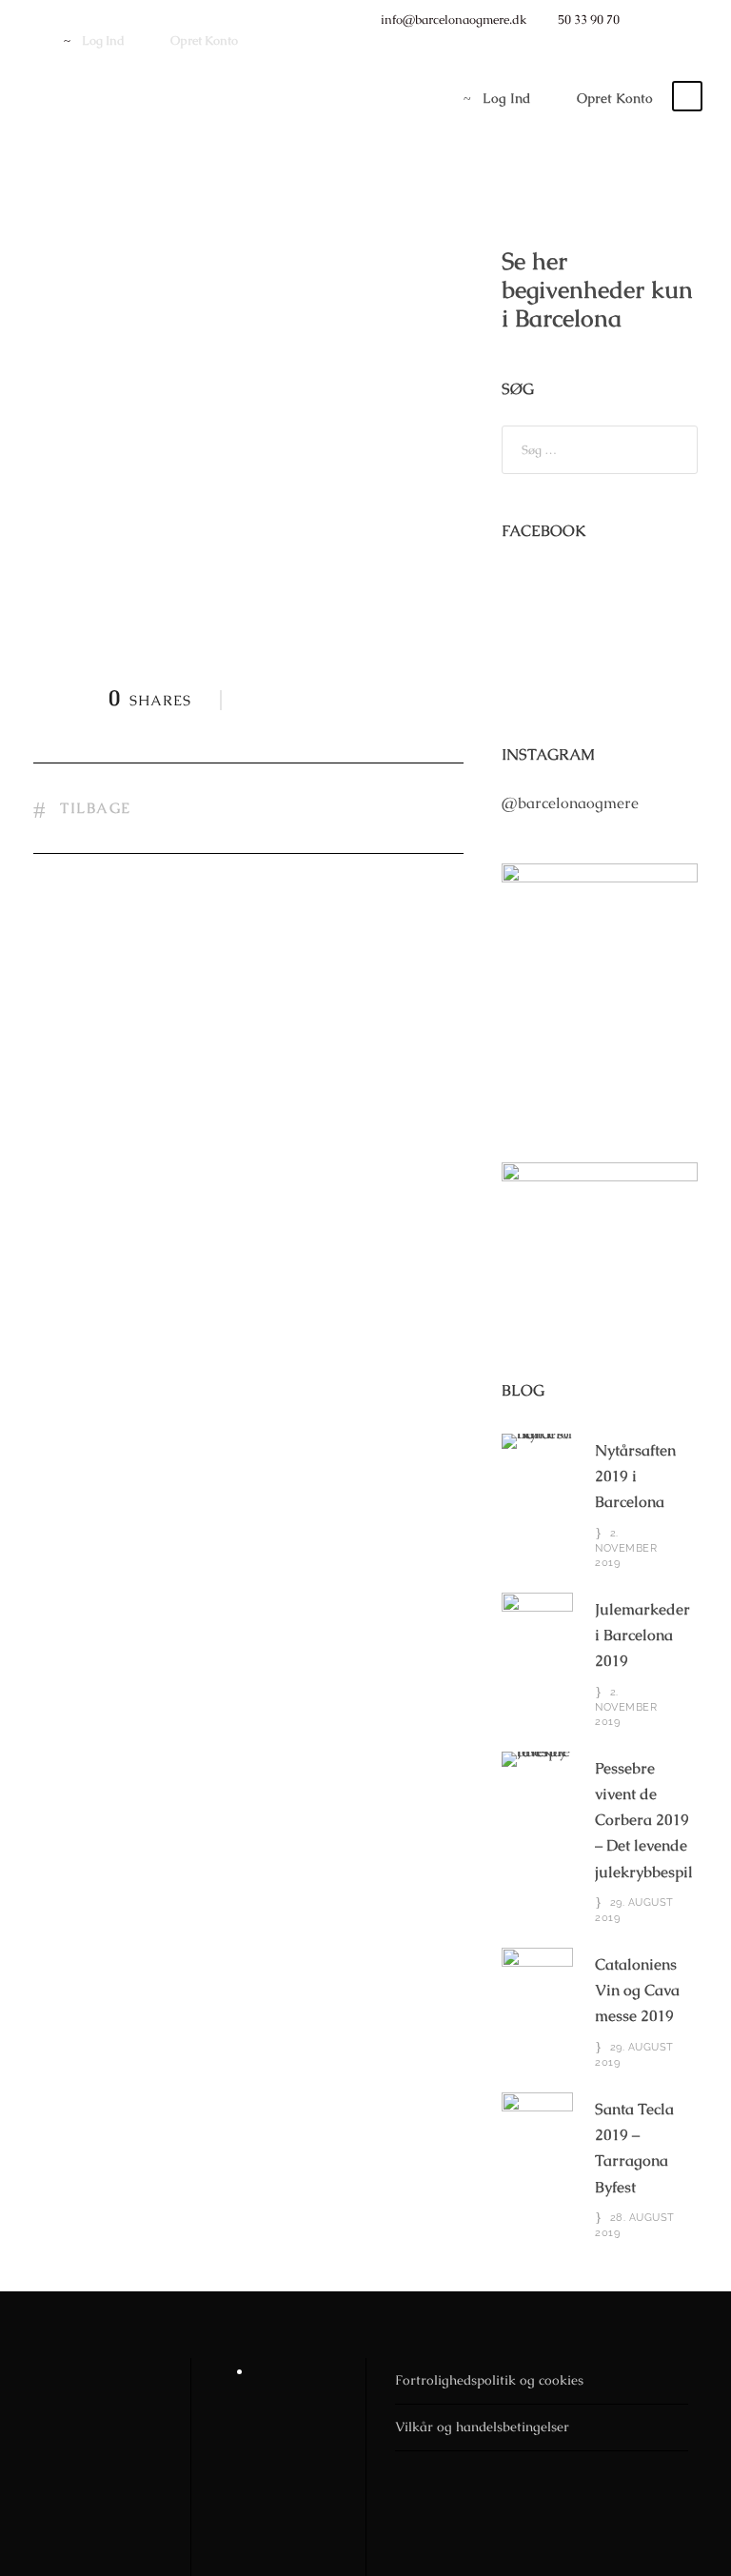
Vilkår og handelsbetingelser (482, 2427)
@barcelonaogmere (570, 803)
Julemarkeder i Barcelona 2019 (642, 1635)
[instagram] (678, 20)
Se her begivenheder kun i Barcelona (597, 289)
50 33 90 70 (589, 20)
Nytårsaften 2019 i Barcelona (635, 1476)
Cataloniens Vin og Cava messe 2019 (637, 1990)
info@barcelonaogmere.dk (454, 20)
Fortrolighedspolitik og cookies (489, 2380)
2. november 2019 (626, 1548)
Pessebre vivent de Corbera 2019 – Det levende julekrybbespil (644, 1820)
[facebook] (648, 20)
